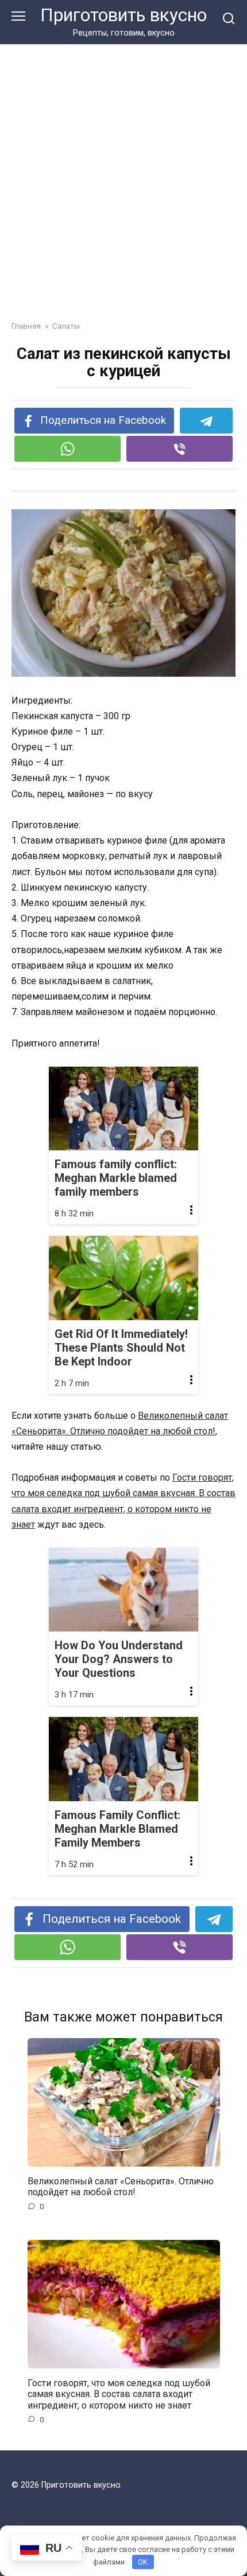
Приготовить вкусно (123, 15)
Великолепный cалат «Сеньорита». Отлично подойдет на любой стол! (121, 2187)
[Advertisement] (123, 174)
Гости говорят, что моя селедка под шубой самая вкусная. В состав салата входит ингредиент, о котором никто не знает (119, 2394)
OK (143, 2562)
